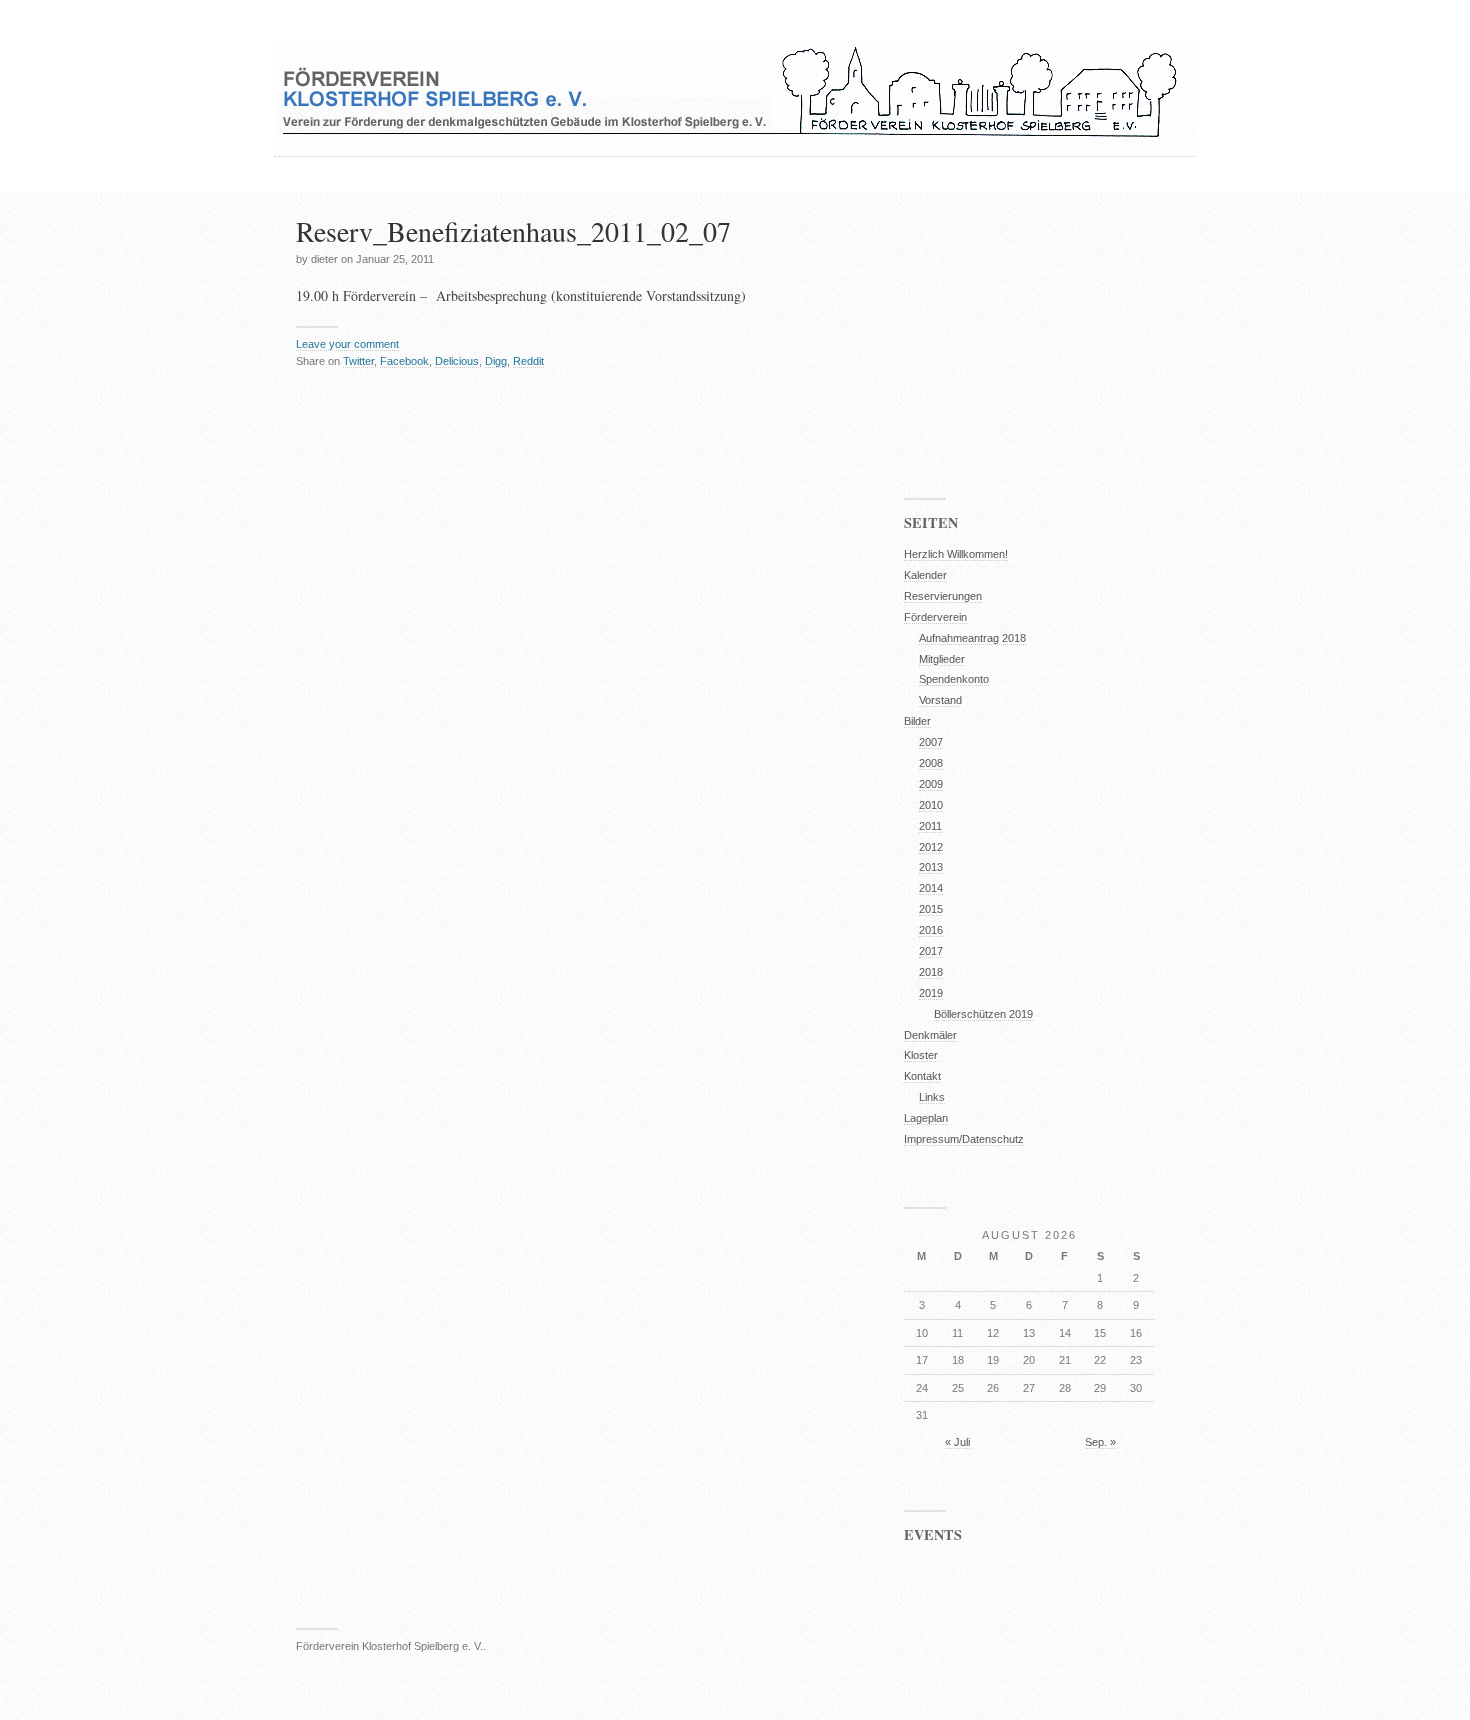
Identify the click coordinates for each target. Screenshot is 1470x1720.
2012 (931, 847)
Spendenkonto (954, 679)
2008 (931, 763)
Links (932, 1097)
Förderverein (935, 617)
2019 (931, 993)
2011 (930, 826)
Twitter (358, 361)
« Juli (957, 1442)
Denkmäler (930, 1035)
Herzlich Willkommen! (956, 554)
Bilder (917, 721)
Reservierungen (943, 596)
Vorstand (940, 700)
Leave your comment (347, 344)
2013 (931, 867)
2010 (931, 805)
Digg (496, 361)
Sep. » (1100, 1442)
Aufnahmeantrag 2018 (972, 638)
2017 (931, 951)
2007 (931, 742)
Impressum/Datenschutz (964, 1139)
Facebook (404, 361)
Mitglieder (942, 659)
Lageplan (926, 1118)
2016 (931, 930)
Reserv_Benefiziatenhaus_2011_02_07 (513, 231)
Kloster (921, 1055)
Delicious (457, 361)
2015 (931, 909)
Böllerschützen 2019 (983, 1014)
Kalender (925, 575)
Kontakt (922, 1076)
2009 (931, 784)
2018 (931, 972)
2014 (931, 888)
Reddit (528, 361)
